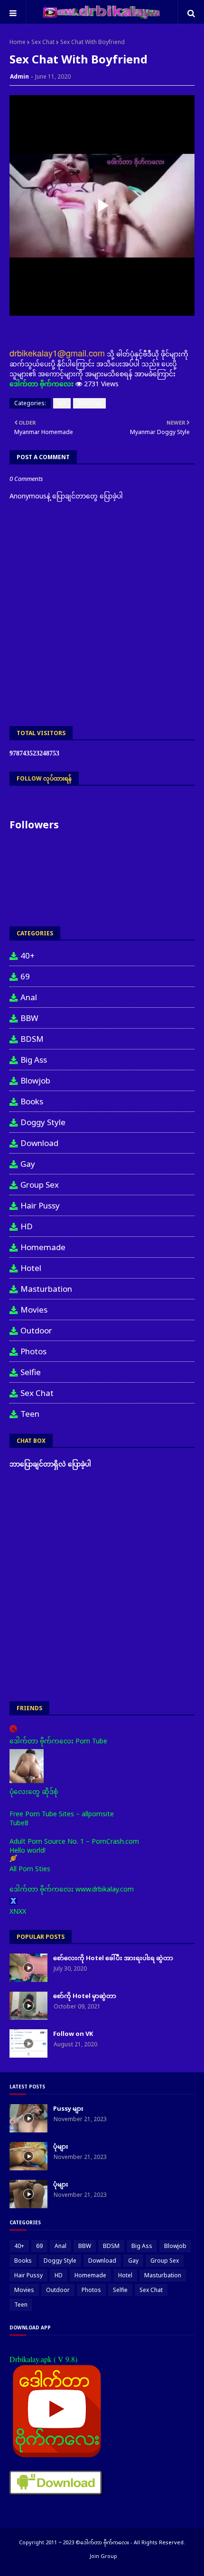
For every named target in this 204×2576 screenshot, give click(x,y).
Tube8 (19, 1823)
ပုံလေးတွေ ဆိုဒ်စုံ (34, 1791)
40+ (28, 955)
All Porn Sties (30, 1869)
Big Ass (34, 1060)
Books (32, 1101)
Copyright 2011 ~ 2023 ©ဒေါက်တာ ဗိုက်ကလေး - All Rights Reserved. (102, 2542)
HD (62, 403)
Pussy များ (68, 2108)
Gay (28, 1164)
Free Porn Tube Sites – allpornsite (62, 1814)
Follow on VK (73, 2034)
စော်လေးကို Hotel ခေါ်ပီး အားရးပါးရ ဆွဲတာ (113, 1958)
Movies (34, 1310)
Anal (29, 997)
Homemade (43, 1247)
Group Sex (40, 1185)
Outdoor (36, 1330)
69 (25, 976)
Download (39, 1143)
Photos (33, 1351)
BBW (29, 1018)
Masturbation (46, 1289)
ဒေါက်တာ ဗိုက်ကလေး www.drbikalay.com (72, 1889)
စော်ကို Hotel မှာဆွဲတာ (85, 1996)
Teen (30, 1414)
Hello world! (28, 1850)
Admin (19, 76)
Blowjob (35, 1080)
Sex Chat (43, 42)
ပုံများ (61, 2146)
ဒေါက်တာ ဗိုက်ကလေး (42, 384)
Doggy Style (43, 1122)
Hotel (31, 1268)
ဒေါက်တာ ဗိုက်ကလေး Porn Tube (58, 1741)
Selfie (31, 1372)
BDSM (32, 1039)
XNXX (18, 1911)
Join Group (103, 2556)
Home (18, 42)
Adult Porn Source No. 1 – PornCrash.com (74, 1841)
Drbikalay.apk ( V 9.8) (43, 2359)
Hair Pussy (40, 1205)
